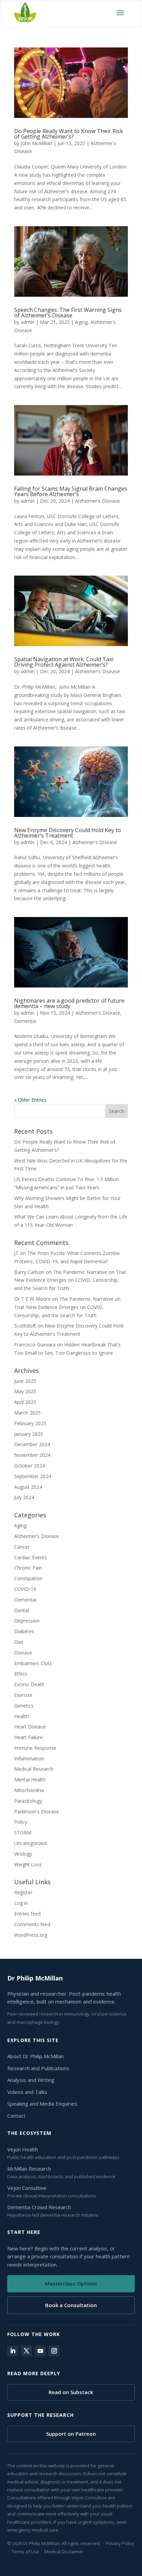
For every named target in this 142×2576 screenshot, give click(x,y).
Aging (81, 322)
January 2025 (29, 1434)
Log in (21, 1903)
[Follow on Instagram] (54, 2351)
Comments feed (32, 1924)
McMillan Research (29, 2169)
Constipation (28, 1578)
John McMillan (36, 143)
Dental (22, 1610)
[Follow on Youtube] (40, 2351)
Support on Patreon (71, 2434)
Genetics (24, 1706)
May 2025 (25, 1391)
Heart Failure (28, 1737)
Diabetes (24, 1631)
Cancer (22, 1547)
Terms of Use (25, 2552)
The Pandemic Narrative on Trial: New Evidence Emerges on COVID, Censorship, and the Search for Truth (70, 1280)
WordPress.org (31, 1935)
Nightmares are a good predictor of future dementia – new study (69, 1003)
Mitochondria (29, 1790)
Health (21, 1716)
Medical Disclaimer (64, 2552)
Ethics (21, 1674)
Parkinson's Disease (37, 1811)
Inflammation (29, 1759)
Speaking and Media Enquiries (42, 2104)
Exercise (23, 1695)
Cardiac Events (31, 1557)
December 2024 (32, 1444)
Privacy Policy (120, 2543)
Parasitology (28, 1801)
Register (23, 1892)
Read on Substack (71, 2392)
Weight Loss (28, 1864)
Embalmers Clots (33, 1663)
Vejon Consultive (27, 2188)
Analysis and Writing (31, 2080)
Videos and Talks (27, 2092)
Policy (21, 1822)
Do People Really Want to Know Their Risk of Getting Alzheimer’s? (69, 134)
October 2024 (29, 1466)
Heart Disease (30, 1727)
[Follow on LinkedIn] (13, 2351)
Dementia (25, 1021)
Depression (27, 1621)
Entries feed (27, 1914)
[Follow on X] (27, 2351)
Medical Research (34, 1769)
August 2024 (28, 1487)
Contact (16, 2116)
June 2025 (25, 1381)
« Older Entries (30, 1100)
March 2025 (27, 1413)
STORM (23, 1832)
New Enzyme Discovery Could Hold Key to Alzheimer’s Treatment (68, 833)
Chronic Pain (28, 1568)
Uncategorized (30, 1843)
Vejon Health (23, 2149)
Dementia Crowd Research (39, 2207)
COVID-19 (25, 1589)
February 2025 (30, 1423)
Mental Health (30, 1780)
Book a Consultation (71, 2305)
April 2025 (25, 1402)
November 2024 (32, 1455)
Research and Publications (38, 2068)
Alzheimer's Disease (98, 501)
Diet (19, 1642)
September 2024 (33, 1476)
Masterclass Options (71, 2283)
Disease (23, 1653)
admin (28, 322)
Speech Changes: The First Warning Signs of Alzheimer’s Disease (68, 313)
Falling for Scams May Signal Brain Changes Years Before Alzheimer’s (71, 491)
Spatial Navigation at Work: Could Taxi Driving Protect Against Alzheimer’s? (64, 662)
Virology (23, 1854)
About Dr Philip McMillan (35, 2056)
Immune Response (35, 1748)
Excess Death (29, 1684)
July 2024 (24, 1497)
